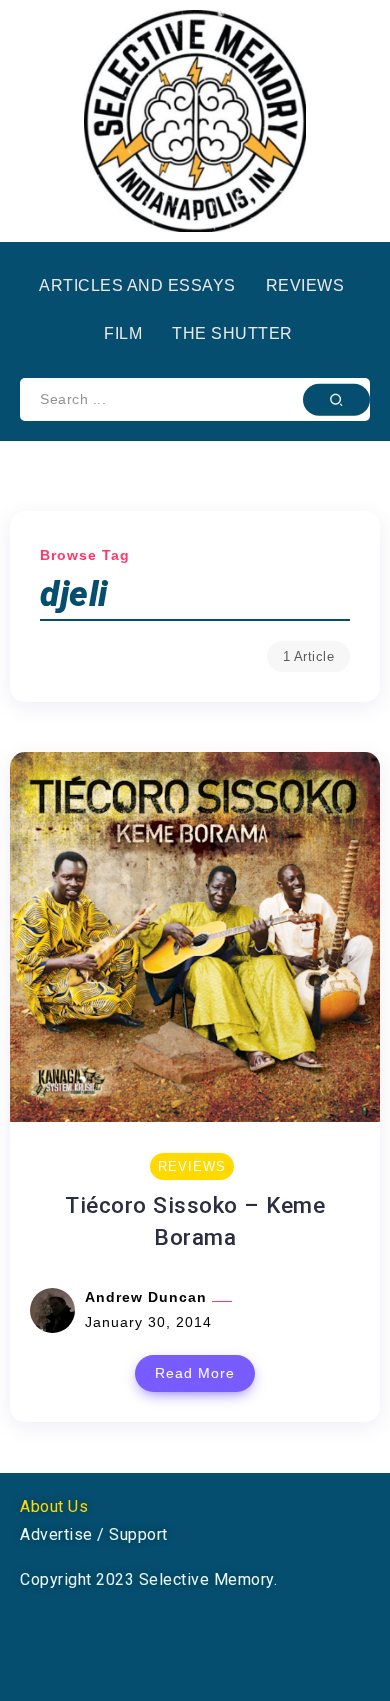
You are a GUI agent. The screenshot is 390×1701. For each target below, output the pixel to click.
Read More (195, 1373)
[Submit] (336, 399)
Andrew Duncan (148, 1297)
